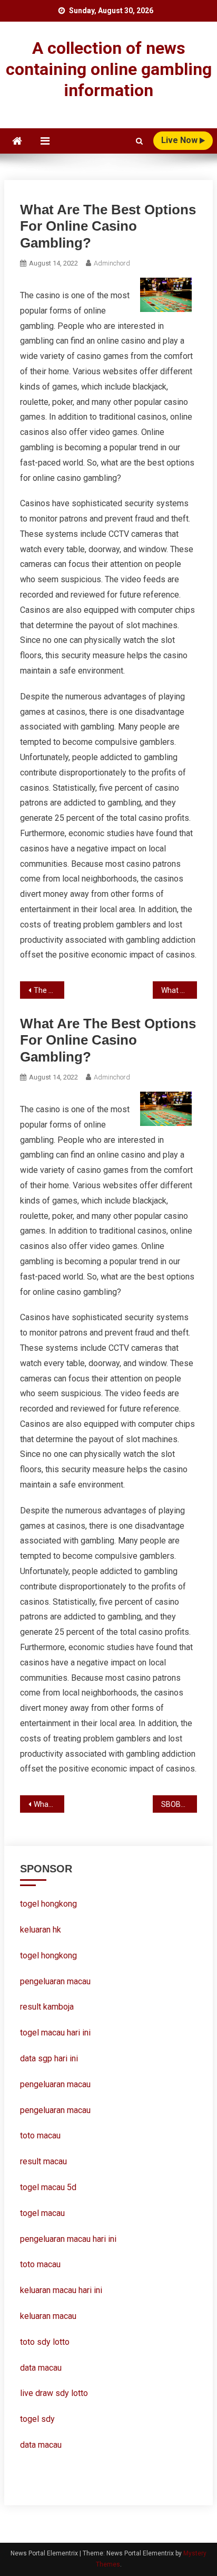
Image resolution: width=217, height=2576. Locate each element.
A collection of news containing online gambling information (109, 69)
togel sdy (37, 2419)
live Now (180, 140)
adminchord (112, 263)
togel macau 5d (48, 2187)
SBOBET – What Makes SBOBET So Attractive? (179, 1804)
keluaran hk (41, 1930)
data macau (41, 2368)
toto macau (40, 2264)
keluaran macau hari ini (61, 2290)
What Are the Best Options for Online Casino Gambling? (179, 990)
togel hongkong (48, 1904)
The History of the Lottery (49, 990)
